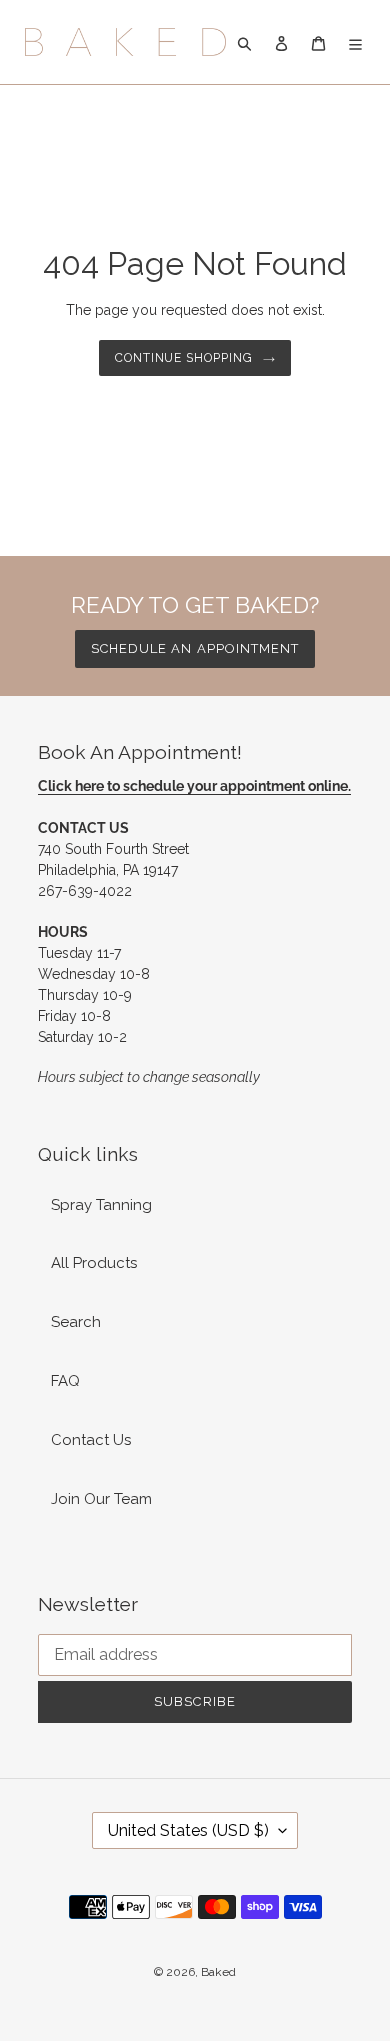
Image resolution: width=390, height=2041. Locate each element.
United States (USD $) (188, 1830)
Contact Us (91, 1440)
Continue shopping (184, 358)
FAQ (65, 1381)
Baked (218, 1972)
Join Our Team (101, 1499)
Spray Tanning (101, 1205)
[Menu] (355, 42)
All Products (94, 1263)
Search (76, 1322)
